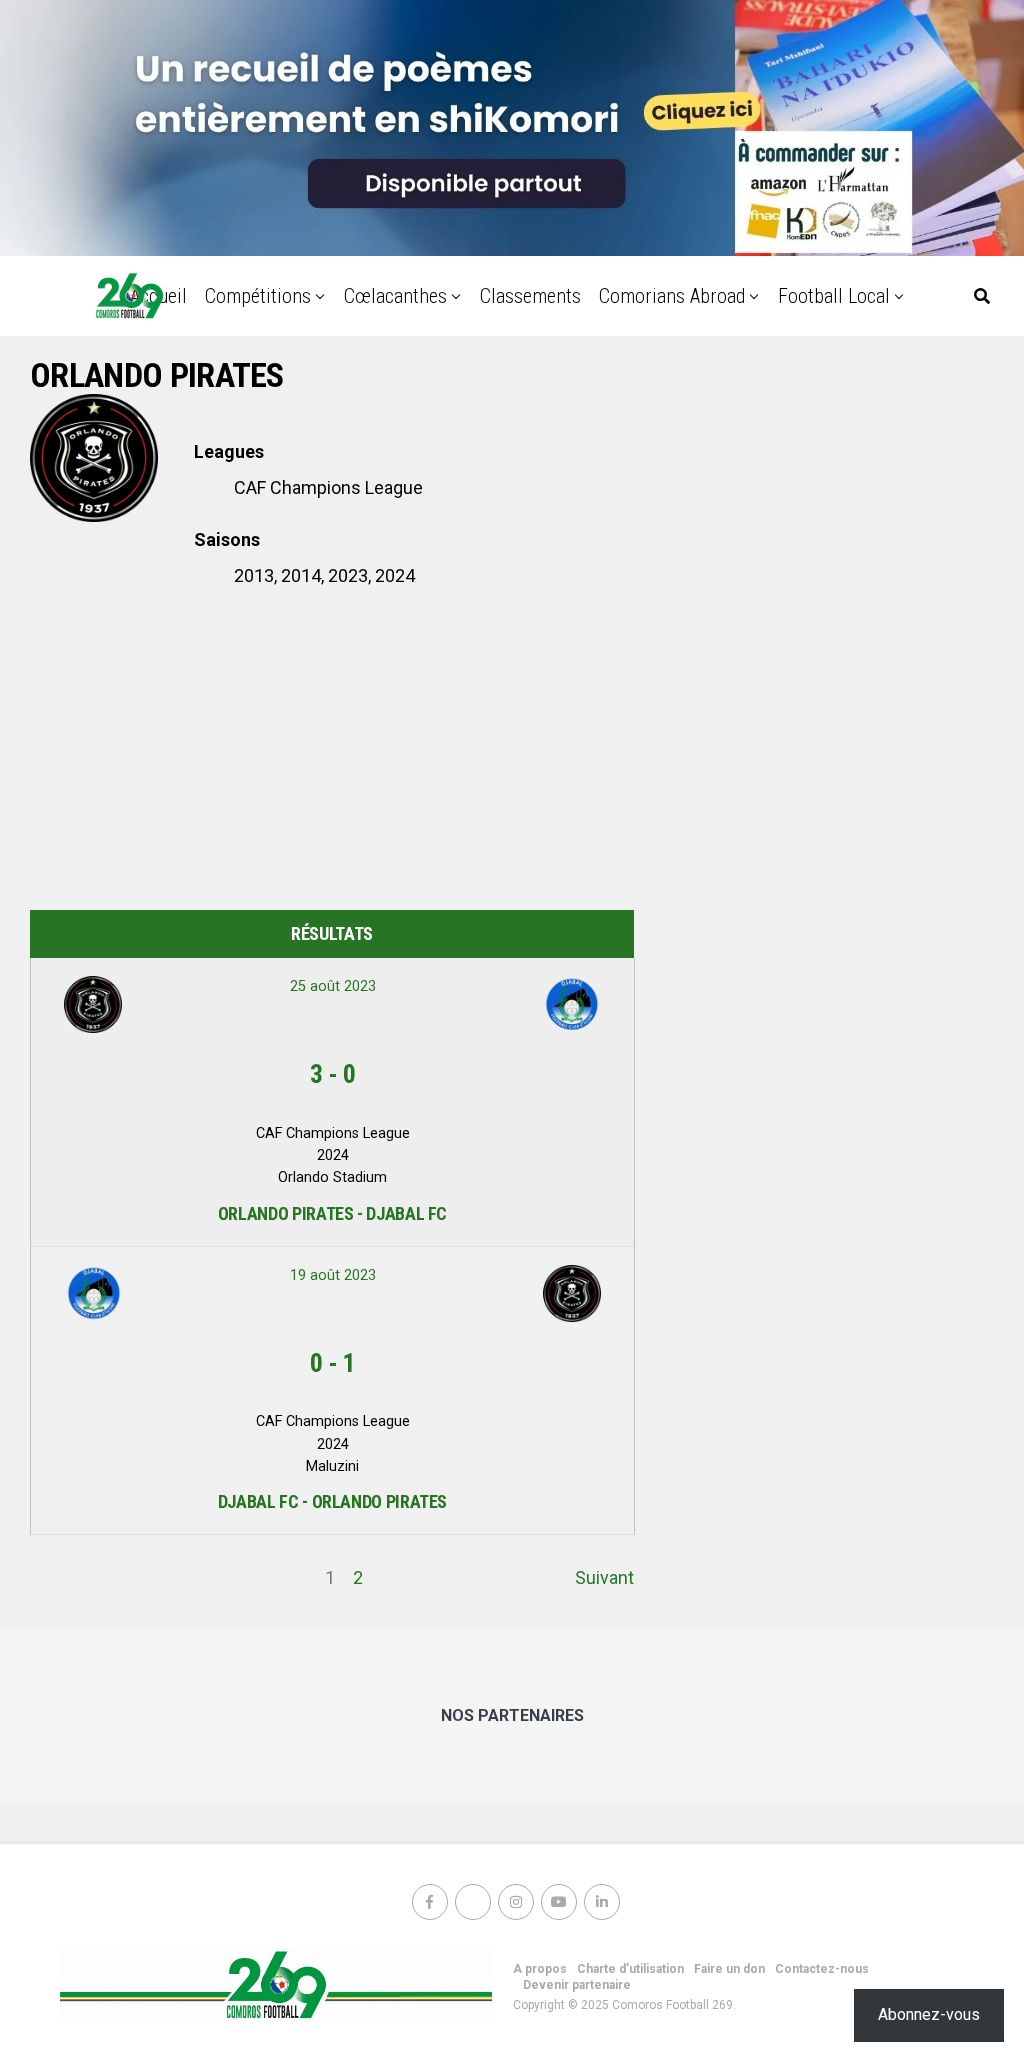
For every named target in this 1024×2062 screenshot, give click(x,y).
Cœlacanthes (395, 296)
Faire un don (729, 1969)
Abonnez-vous (929, 2014)
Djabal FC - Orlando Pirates (332, 1501)
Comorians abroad (672, 296)
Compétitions (258, 296)
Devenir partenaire (577, 1985)
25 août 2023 (333, 986)
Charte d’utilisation (630, 1969)
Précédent (71, 1577)
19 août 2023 (333, 1275)
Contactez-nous (822, 1969)
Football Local (834, 296)
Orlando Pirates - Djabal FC (332, 1213)
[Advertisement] (332, 750)
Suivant (604, 1577)
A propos (540, 1969)
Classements (530, 296)
